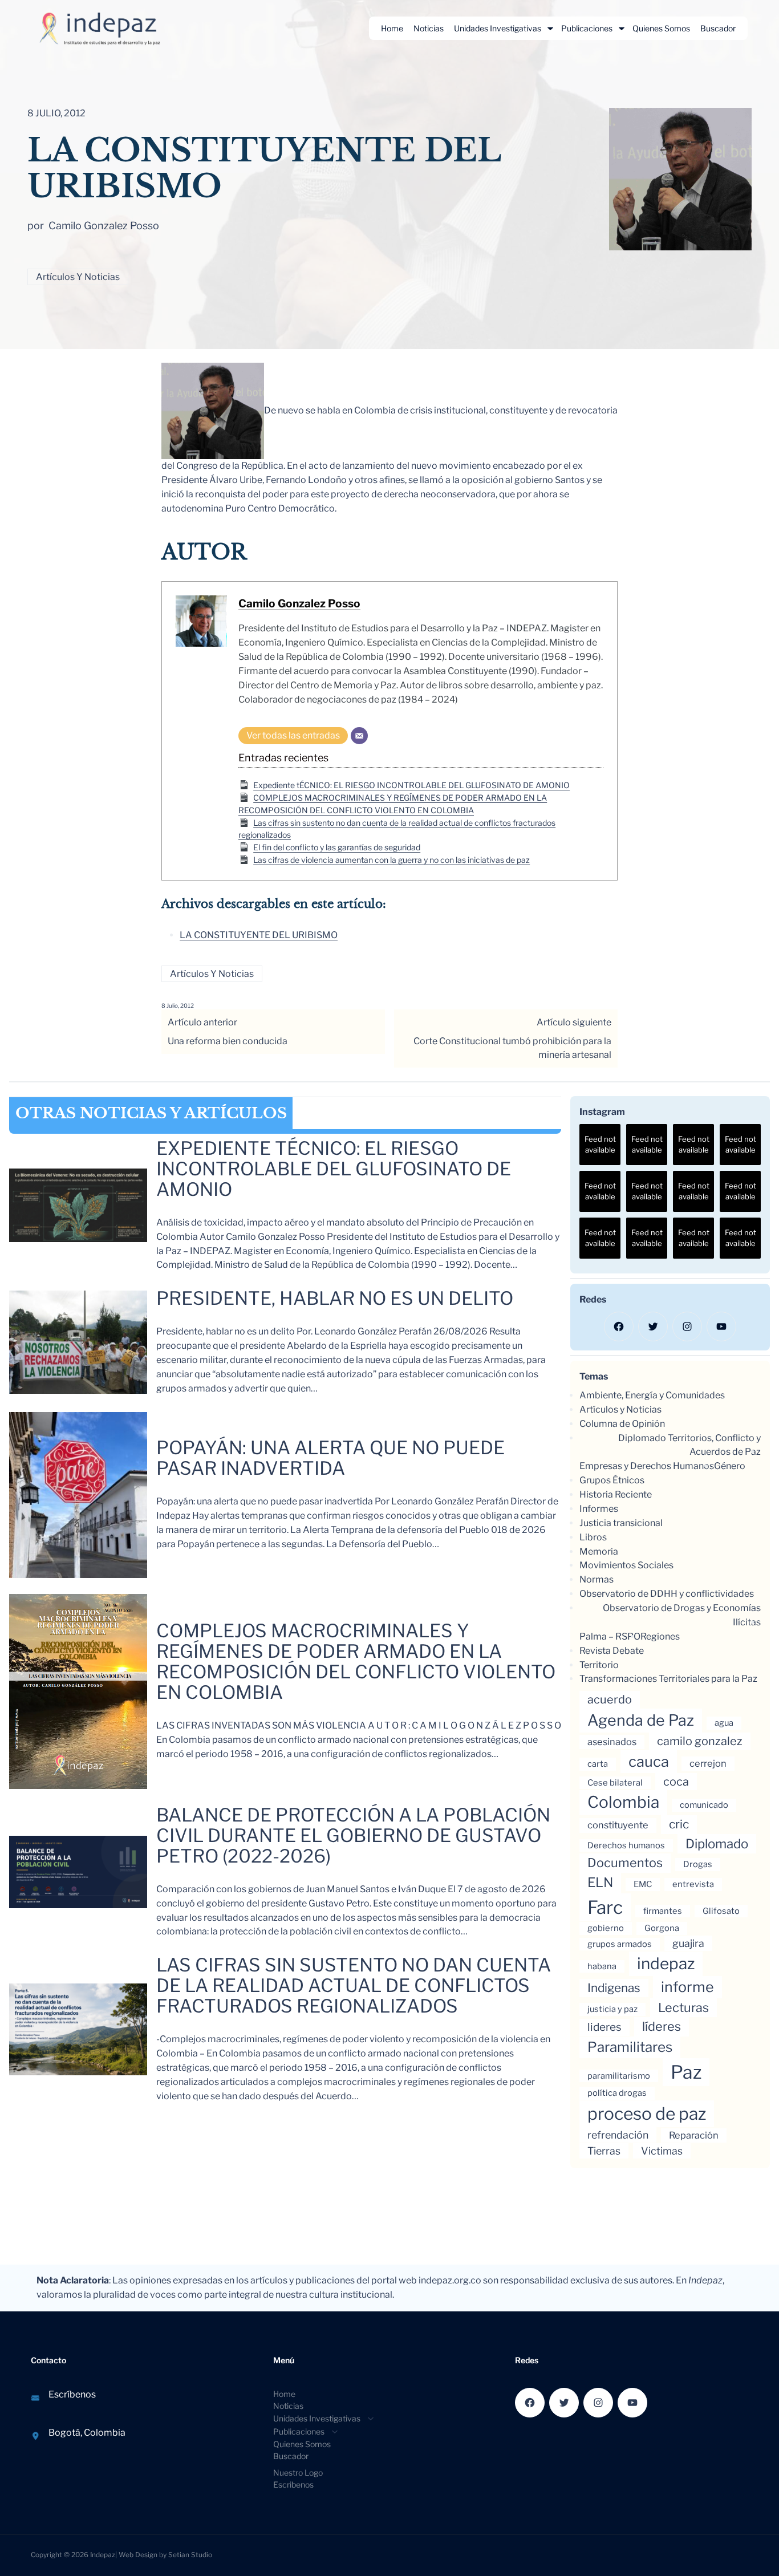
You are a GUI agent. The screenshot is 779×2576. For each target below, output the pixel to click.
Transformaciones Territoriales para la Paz (668, 1679)
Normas (597, 1579)
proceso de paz (647, 2113)
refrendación (618, 2135)
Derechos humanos (626, 1845)
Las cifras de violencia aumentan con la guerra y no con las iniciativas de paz (391, 860)
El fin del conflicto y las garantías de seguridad (337, 847)
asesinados (612, 1742)
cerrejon (708, 1763)
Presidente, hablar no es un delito (335, 1299)
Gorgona (662, 1928)
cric (679, 1824)
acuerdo (610, 1699)
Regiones (660, 1636)
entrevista (693, 1884)
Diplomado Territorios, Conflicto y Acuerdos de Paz (689, 1445)
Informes (599, 1509)
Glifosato (721, 1911)
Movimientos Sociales (626, 1565)
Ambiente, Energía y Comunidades (652, 1395)
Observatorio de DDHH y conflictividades (667, 1594)
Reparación (694, 2135)
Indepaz (103, 2555)
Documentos (625, 1863)
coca (676, 1782)
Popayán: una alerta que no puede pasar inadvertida (330, 1458)
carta (598, 1764)
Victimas (662, 2151)
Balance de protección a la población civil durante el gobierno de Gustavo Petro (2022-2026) (353, 1836)
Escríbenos (72, 2394)
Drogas (698, 1864)
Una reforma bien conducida (228, 1041)
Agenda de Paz (641, 1720)
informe (687, 1987)
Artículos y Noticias (78, 277)
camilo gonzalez (700, 1741)
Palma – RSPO (610, 1636)
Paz (686, 2072)
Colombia (623, 1802)
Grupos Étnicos (612, 1480)
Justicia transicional (621, 1523)
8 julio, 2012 (178, 1005)
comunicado (704, 1805)
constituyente (618, 1825)
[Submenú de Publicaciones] (622, 29)
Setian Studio (190, 2555)
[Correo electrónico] (359, 736)
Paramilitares (630, 2047)
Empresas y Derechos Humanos (647, 1466)
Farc (605, 1907)
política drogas (617, 2093)
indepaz (666, 1964)
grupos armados (620, 1944)
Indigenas (614, 1988)
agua (724, 1723)
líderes (662, 2026)
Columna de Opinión (622, 1424)
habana (602, 1966)
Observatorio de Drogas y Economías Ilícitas (682, 1615)
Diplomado (717, 1843)
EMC (643, 1884)
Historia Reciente (616, 1494)
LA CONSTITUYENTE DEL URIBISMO (259, 935)
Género (730, 1466)
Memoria (599, 1551)
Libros (593, 1537)
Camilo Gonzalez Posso (299, 603)
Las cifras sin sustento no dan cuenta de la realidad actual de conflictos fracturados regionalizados (354, 1986)
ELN (600, 1883)
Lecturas (683, 2007)
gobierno (606, 1928)
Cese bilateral (615, 1783)
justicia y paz (612, 2009)
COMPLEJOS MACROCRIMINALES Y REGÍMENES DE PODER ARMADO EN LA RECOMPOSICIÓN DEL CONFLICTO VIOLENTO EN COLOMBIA (356, 1662)
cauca (649, 1761)
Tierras (604, 2151)
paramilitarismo (619, 2076)
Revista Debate (612, 1651)
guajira (688, 1943)
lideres (604, 2027)
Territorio (599, 1665)
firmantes (663, 1911)
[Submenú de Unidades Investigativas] (550, 29)
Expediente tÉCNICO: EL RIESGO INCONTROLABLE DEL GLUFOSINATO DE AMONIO (411, 785)
